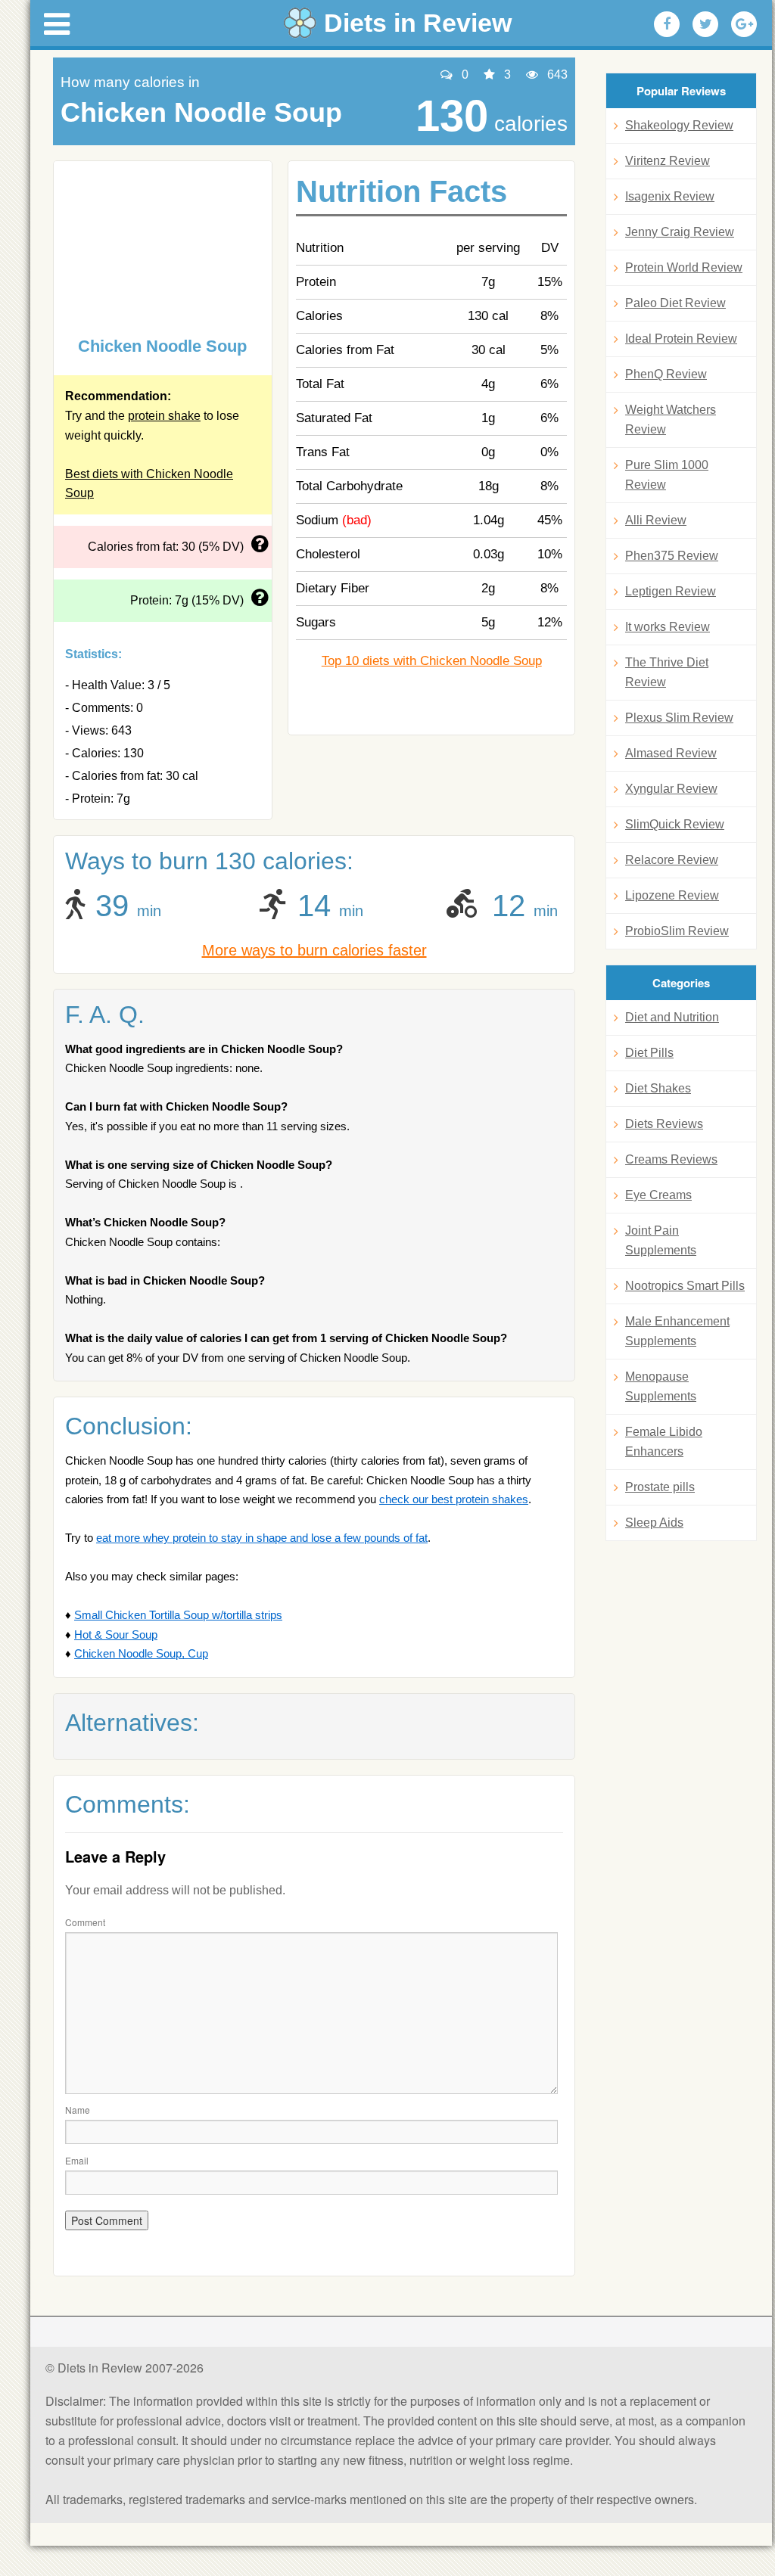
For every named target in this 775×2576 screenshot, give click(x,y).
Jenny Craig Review (680, 232)
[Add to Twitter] (705, 24)
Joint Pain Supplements (661, 1240)
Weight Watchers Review (671, 419)
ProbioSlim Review (677, 931)
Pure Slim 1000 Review (667, 475)
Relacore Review (672, 860)
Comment (85, 1922)
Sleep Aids (654, 1523)
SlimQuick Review (675, 824)
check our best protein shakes (454, 1499)
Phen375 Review (672, 556)
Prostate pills (660, 1487)
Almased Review (671, 753)
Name (78, 2110)
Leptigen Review (671, 591)
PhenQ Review (666, 374)
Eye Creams (658, 1195)
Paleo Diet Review (675, 303)
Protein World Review (684, 267)
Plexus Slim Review (679, 718)
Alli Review (656, 520)
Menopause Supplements (661, 1386)
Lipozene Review (672, 895)
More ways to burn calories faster (314, 950)
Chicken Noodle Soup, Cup (141, 1653)
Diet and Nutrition (672, 1017)
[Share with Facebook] (667, 24)
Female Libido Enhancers (664, 1442)
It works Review (668, 627)
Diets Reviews (664, 1124)
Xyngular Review (671, 789)
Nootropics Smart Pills (685, 1286)
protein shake (164, 416)
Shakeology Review (679, 125)
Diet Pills (649, 1053)
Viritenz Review (668, 161)
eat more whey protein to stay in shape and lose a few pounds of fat (262, 1538)
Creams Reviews (671, 1159)
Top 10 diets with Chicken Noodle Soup (432, 661)
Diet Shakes (658, 1088)
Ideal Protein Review (681, 339)
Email (77, 2160)
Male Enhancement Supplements (677, 1331)
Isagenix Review (670, 196)
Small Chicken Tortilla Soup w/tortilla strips (178, 1615)
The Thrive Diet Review (667, 672)
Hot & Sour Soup (116, 1634)
